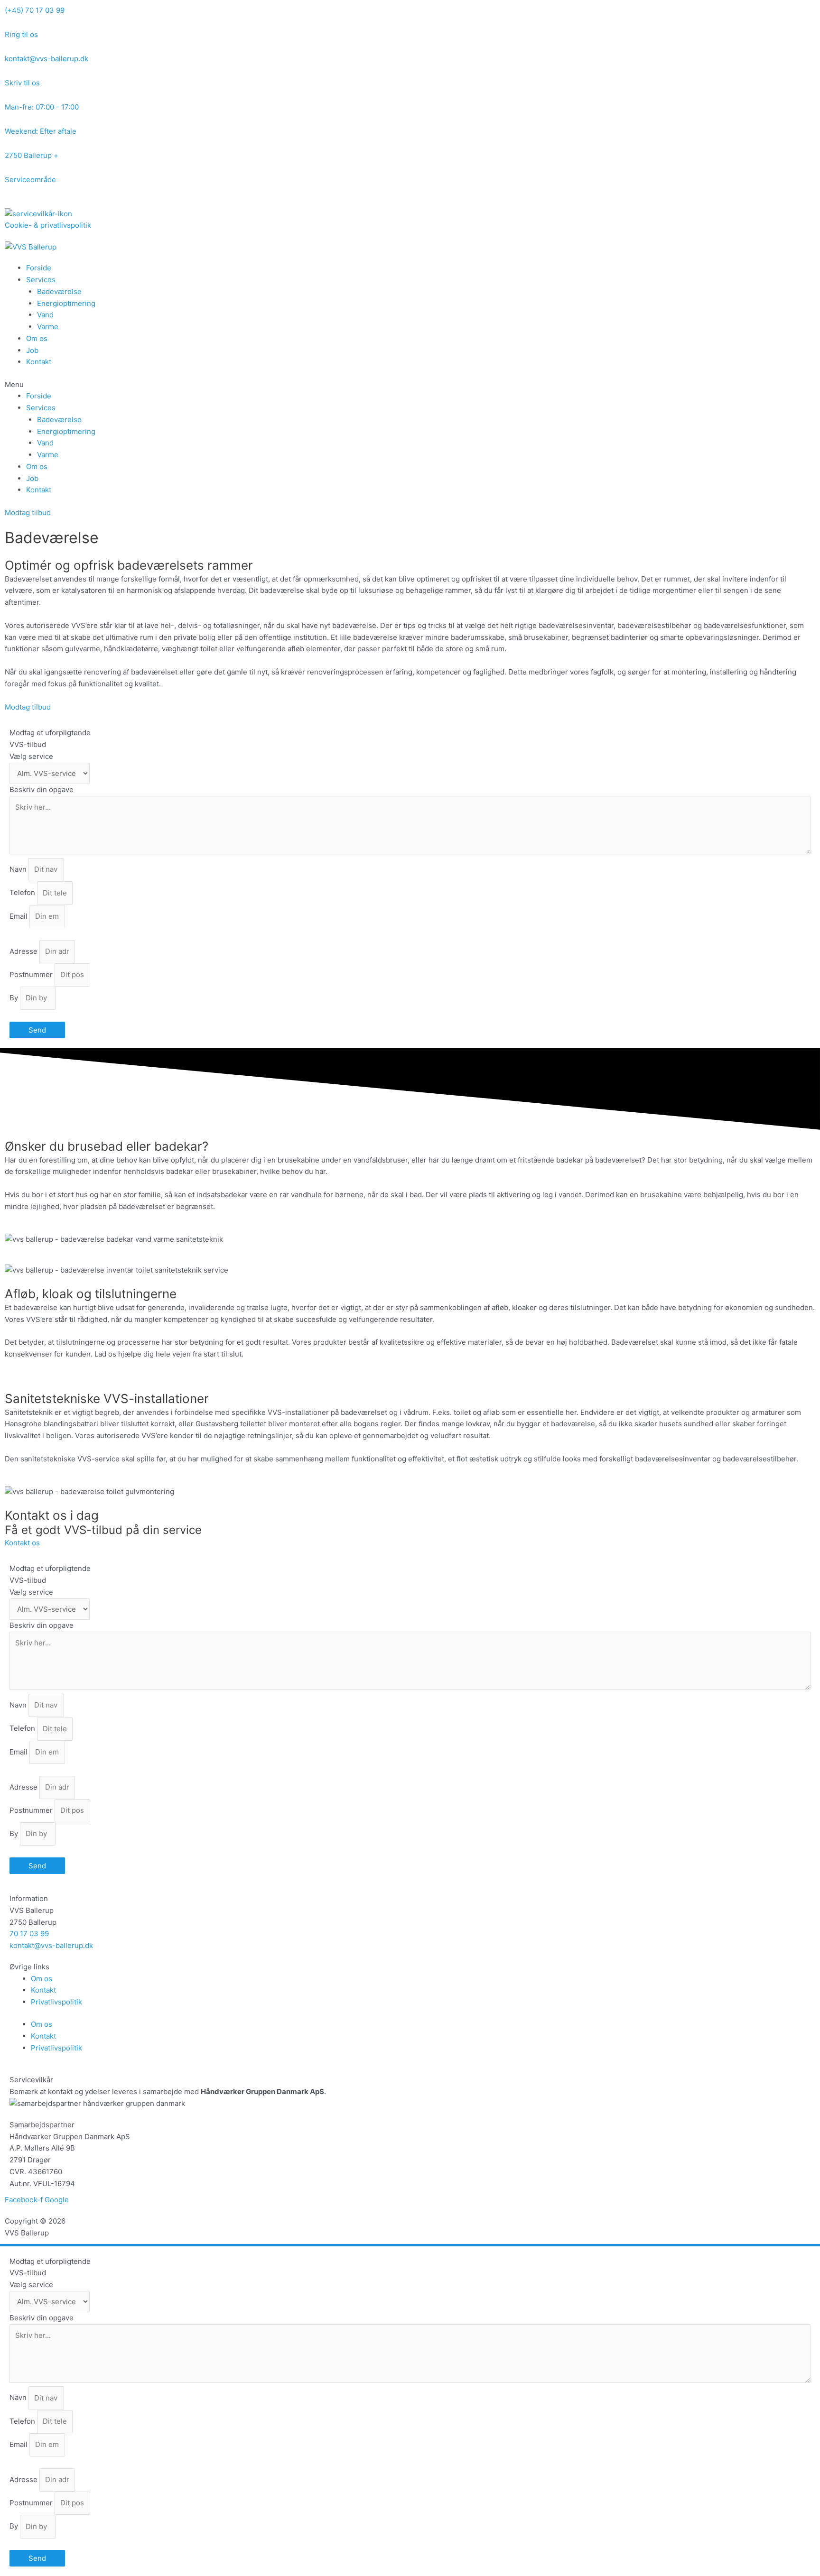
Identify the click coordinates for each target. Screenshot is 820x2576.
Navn (19, 869)
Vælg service (31, 756)
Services (41, 280)
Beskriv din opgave (42, 789)
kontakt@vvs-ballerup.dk (51, 1945)
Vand (45, 315)
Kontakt (39, 362)
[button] (410, 385)
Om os (37, 338)
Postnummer (32, 974)
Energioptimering (66, 303)
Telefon (23, 893)
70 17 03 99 (29, 1934)
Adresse (24, 951)
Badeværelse (59, 291)
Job (32, 350)
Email (19, 916)
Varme (48, 327)
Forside (39, 268)
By (15, 998)
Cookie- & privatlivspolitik (48, 225)
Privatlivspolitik (56, 2002)
